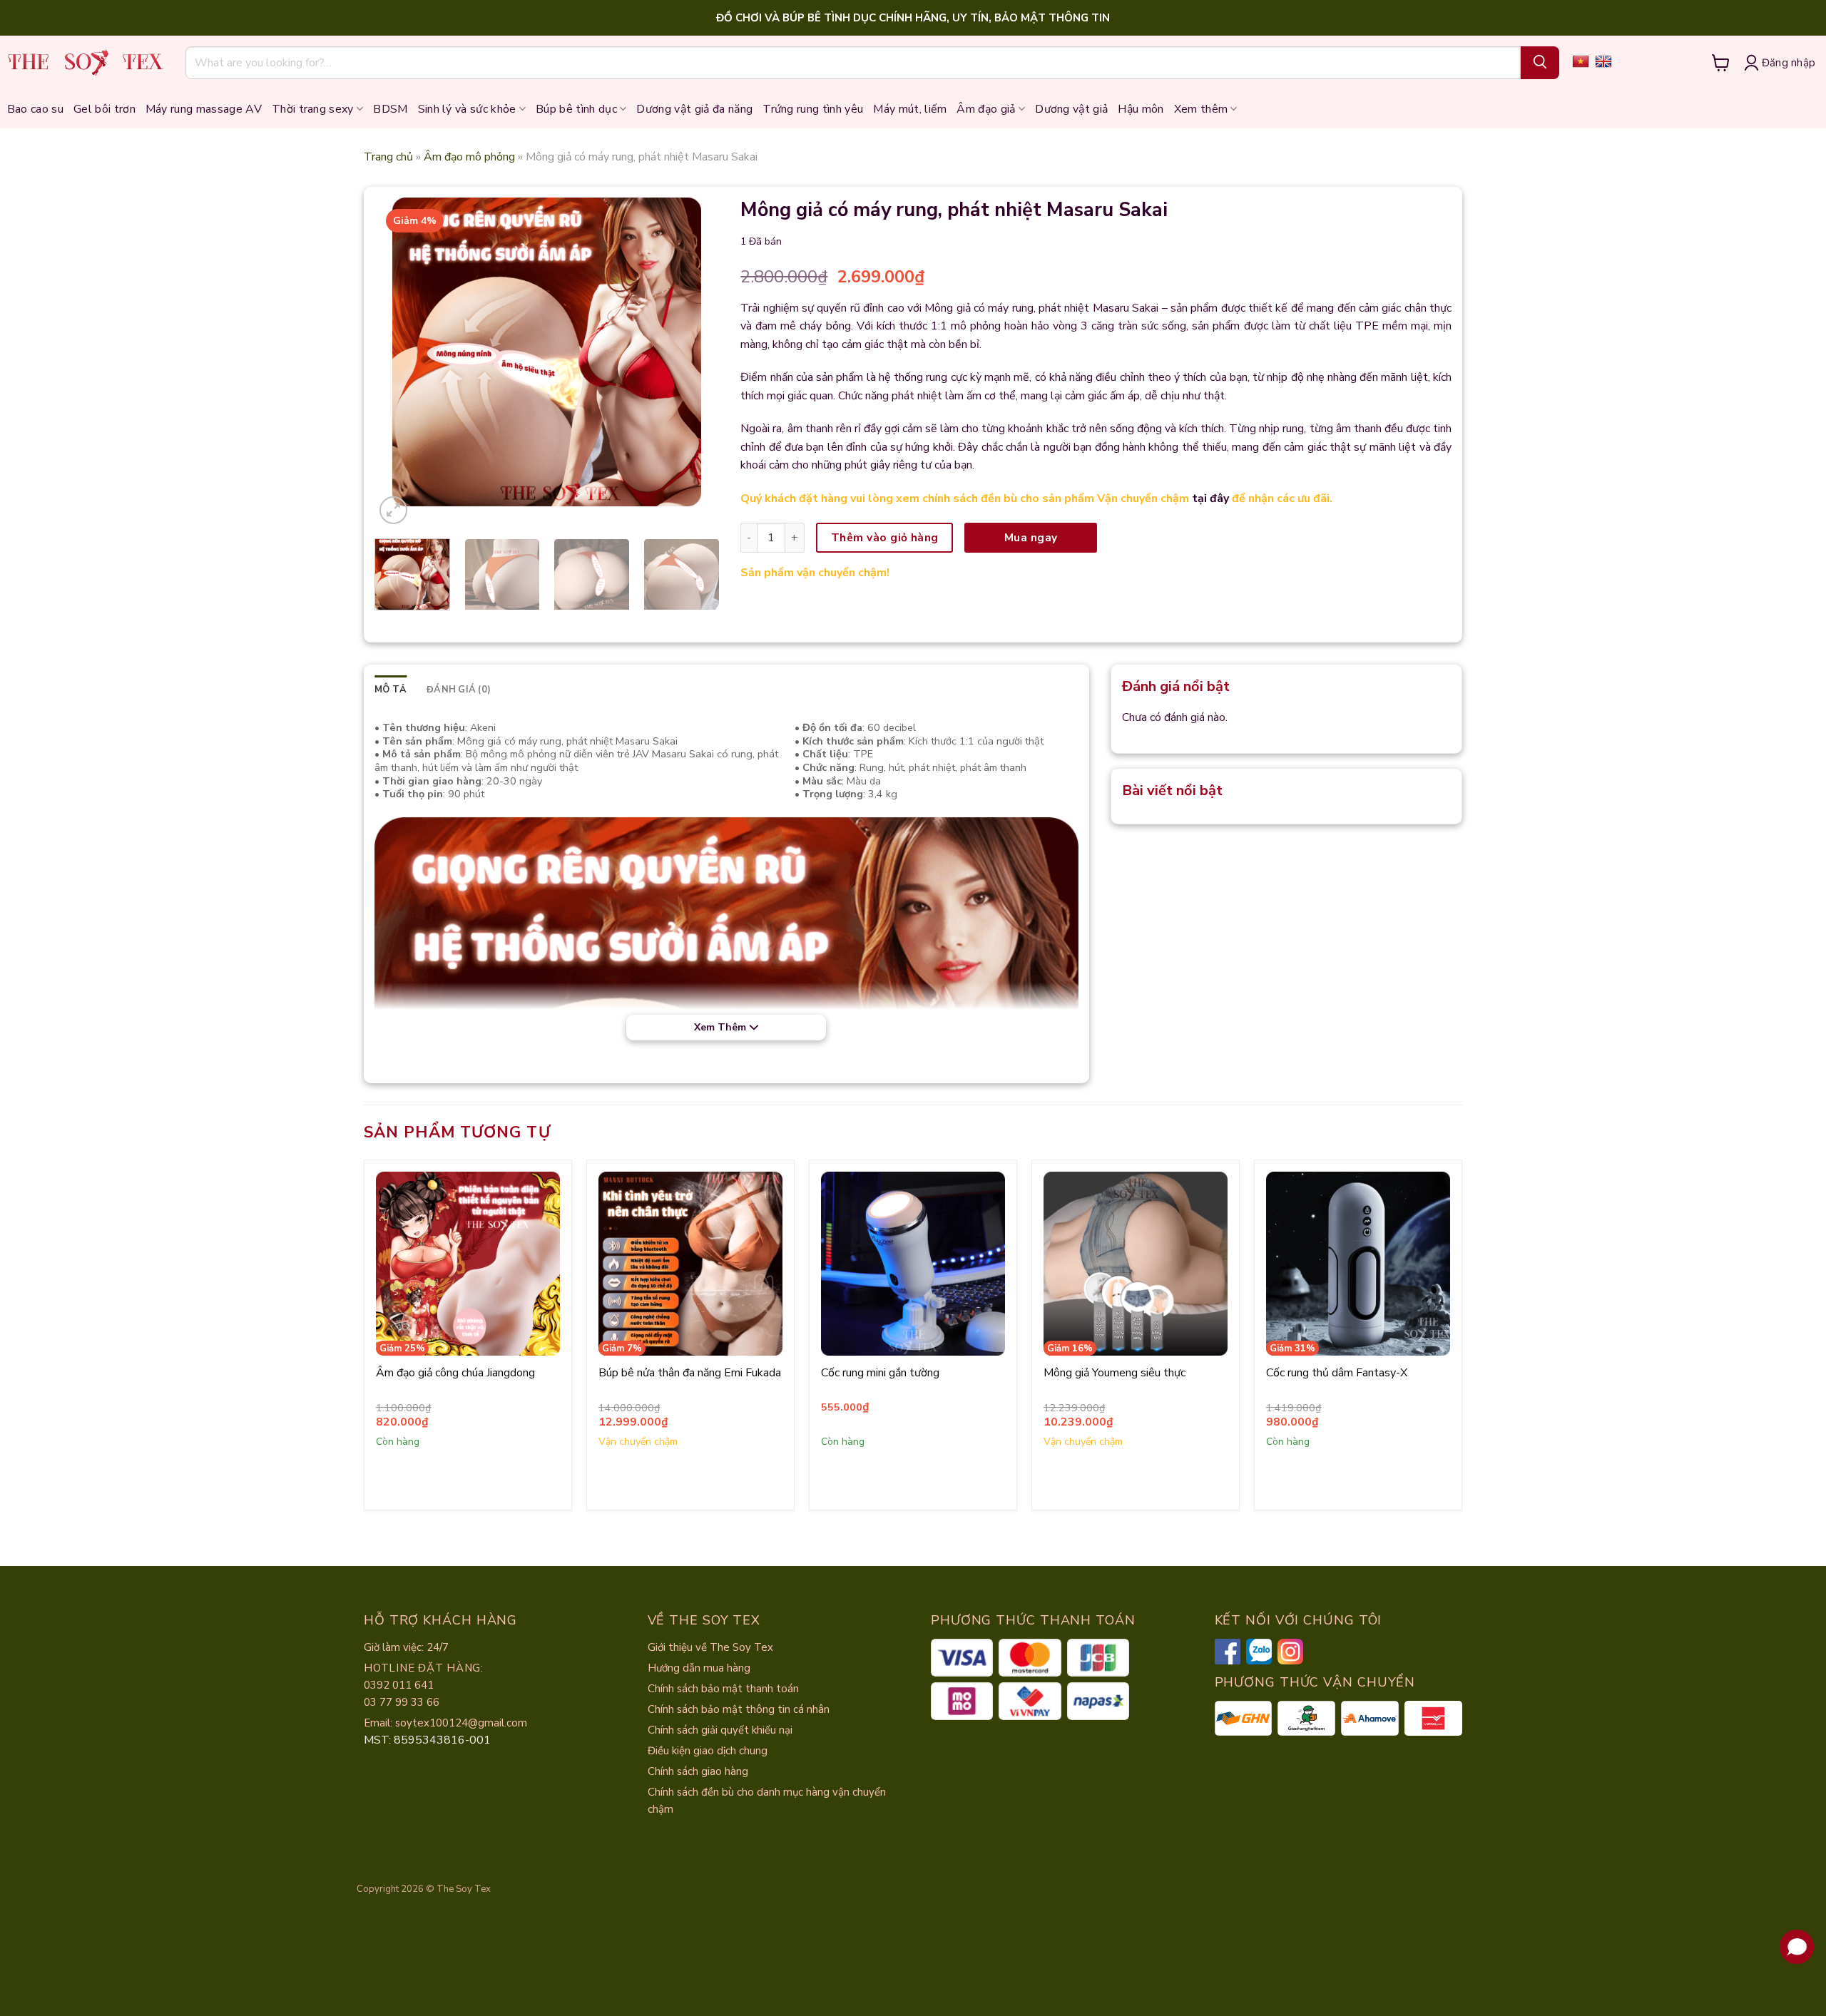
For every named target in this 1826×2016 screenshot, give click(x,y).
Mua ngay (1031, 537)
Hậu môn (1141, 109)
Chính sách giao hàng (698, 1771)
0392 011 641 (399, 1685)
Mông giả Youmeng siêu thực (1115, 1373)
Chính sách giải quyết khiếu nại (720, 1730)
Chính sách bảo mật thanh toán (723, 1689)
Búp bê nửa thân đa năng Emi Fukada (690, 1373)
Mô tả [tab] (391, 690)
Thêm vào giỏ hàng (885, 537)
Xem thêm (1201, 109)
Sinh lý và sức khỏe (467, 109)
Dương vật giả (1071, 109)
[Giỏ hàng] (1721, 63)
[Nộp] (1540, 63)
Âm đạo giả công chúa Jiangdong (455, 1373)
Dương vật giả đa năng (694, 109)
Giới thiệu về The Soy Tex (710, 1647)
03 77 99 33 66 (402, 1702)
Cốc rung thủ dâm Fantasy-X (1337, 1373)
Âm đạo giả (986, 109)
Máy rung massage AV (204, 109)
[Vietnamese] (1581, 61)
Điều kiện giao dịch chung (708, 1751)
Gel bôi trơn (104, 109)
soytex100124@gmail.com (461, 1723)
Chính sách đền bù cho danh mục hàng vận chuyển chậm (767, 1801)
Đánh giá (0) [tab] (459, 690)
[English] (1603, 61)
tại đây (1210, 498)
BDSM (390, 109)
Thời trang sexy (313, 109)
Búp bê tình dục (576, 109)
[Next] (677, 352)
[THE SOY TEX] (86, 62)
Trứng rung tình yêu (813, 109)
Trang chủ (388, 157)
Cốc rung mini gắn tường (880, 1373)
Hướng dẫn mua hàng (699, 1668)
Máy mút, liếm (910, 109)
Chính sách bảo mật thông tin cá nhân (739, 1709)
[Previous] (417, 352)
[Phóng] (393, 510)
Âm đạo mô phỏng (469, 157)
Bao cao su (35, 109)
